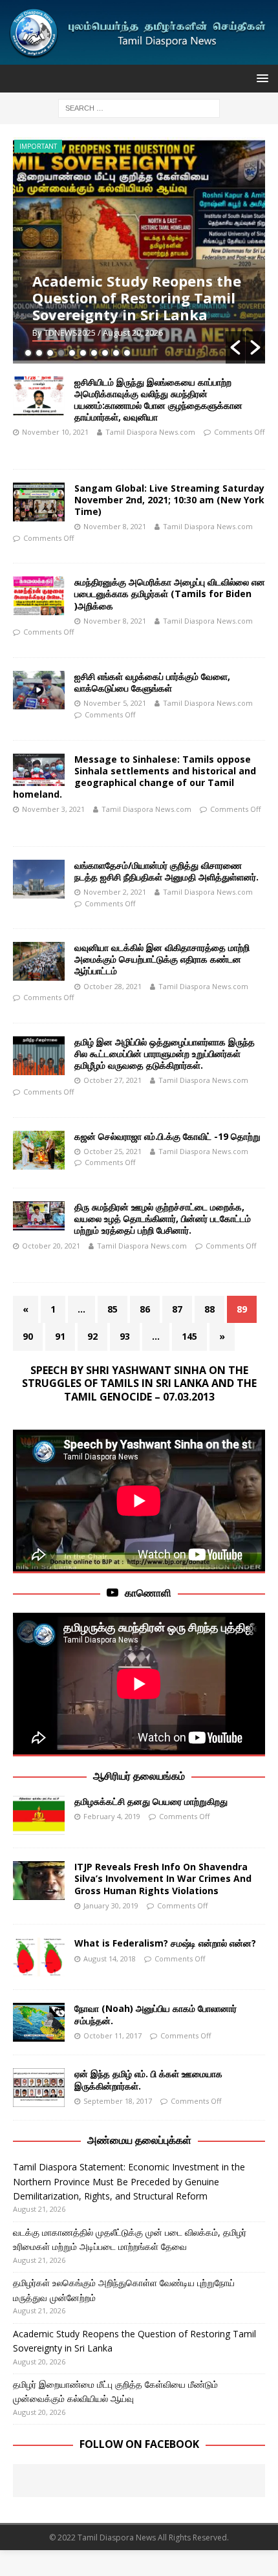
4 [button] (61, 353)
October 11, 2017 (112, 2036)
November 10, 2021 (55, 432)
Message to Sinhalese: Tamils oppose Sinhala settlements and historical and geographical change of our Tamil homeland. (134, 777)
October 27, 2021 (112, 1080)
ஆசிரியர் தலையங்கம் (139, 1776)
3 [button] (50, 353)
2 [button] (39, 353)
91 (60, 1336)
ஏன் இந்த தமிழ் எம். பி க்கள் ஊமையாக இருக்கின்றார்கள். (148, 2079)
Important (38, 146)
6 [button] (83, 353)
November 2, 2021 (115, 892)
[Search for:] (139, 107)
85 (112, 1309)
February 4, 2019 (112, 1816)
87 (177, 1309)
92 (92, 1336)
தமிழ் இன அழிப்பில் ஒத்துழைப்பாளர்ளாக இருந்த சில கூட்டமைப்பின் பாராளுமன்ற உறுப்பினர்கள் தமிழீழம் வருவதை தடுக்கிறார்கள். (165, 1053)
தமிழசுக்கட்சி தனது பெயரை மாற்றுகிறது (151, 1801)
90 (28, 1336)
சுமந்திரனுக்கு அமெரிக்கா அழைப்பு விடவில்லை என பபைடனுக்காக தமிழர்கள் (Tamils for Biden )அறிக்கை (170, 594)
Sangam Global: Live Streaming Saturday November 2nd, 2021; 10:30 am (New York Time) (169, 500)
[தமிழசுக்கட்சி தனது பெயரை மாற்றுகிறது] (39, 1815)
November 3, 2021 (53, 809)
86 (145, 1309)
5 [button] (72, 353)
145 (189, 1336)
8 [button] (105, 353)
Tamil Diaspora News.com (150, 432)
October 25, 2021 (112, 1151)
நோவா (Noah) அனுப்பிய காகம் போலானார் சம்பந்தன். (155, 2014)
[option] (139, 250)
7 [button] (94, 353)
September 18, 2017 (118, 2101)
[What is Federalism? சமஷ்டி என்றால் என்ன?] (39, 1957)
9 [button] (116, 353)
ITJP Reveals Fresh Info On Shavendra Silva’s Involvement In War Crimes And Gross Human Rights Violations (163, 1878)
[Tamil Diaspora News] (139, 57)
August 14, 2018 (110, 1959)
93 (125, 1336)
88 (209, 1309)
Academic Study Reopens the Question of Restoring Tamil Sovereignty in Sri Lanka (137, 298)
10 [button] (127, 353)
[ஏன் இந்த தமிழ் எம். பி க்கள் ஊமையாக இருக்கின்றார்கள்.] (39, 2088)
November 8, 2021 (115, 526)
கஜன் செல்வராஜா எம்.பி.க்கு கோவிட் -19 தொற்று (167, 1136)
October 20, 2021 (51, 1246)
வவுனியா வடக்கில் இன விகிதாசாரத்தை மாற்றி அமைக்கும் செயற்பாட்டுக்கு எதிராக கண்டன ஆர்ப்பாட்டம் (162, 959)
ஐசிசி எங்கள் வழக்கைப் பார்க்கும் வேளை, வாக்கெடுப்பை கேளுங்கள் (152, 682)
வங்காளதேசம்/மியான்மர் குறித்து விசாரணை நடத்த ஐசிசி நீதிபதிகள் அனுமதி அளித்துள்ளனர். (166, 871)
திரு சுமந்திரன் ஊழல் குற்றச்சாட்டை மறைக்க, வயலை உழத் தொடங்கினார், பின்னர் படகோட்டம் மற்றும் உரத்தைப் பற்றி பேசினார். (163, 1218)
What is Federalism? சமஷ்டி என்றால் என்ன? (165, 1943)
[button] (235, 347)
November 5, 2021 (115, 703)
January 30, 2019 (111, 1905)
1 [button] (28, 353)
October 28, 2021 (112, 986)
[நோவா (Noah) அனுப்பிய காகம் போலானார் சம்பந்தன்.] (39, 2022)
